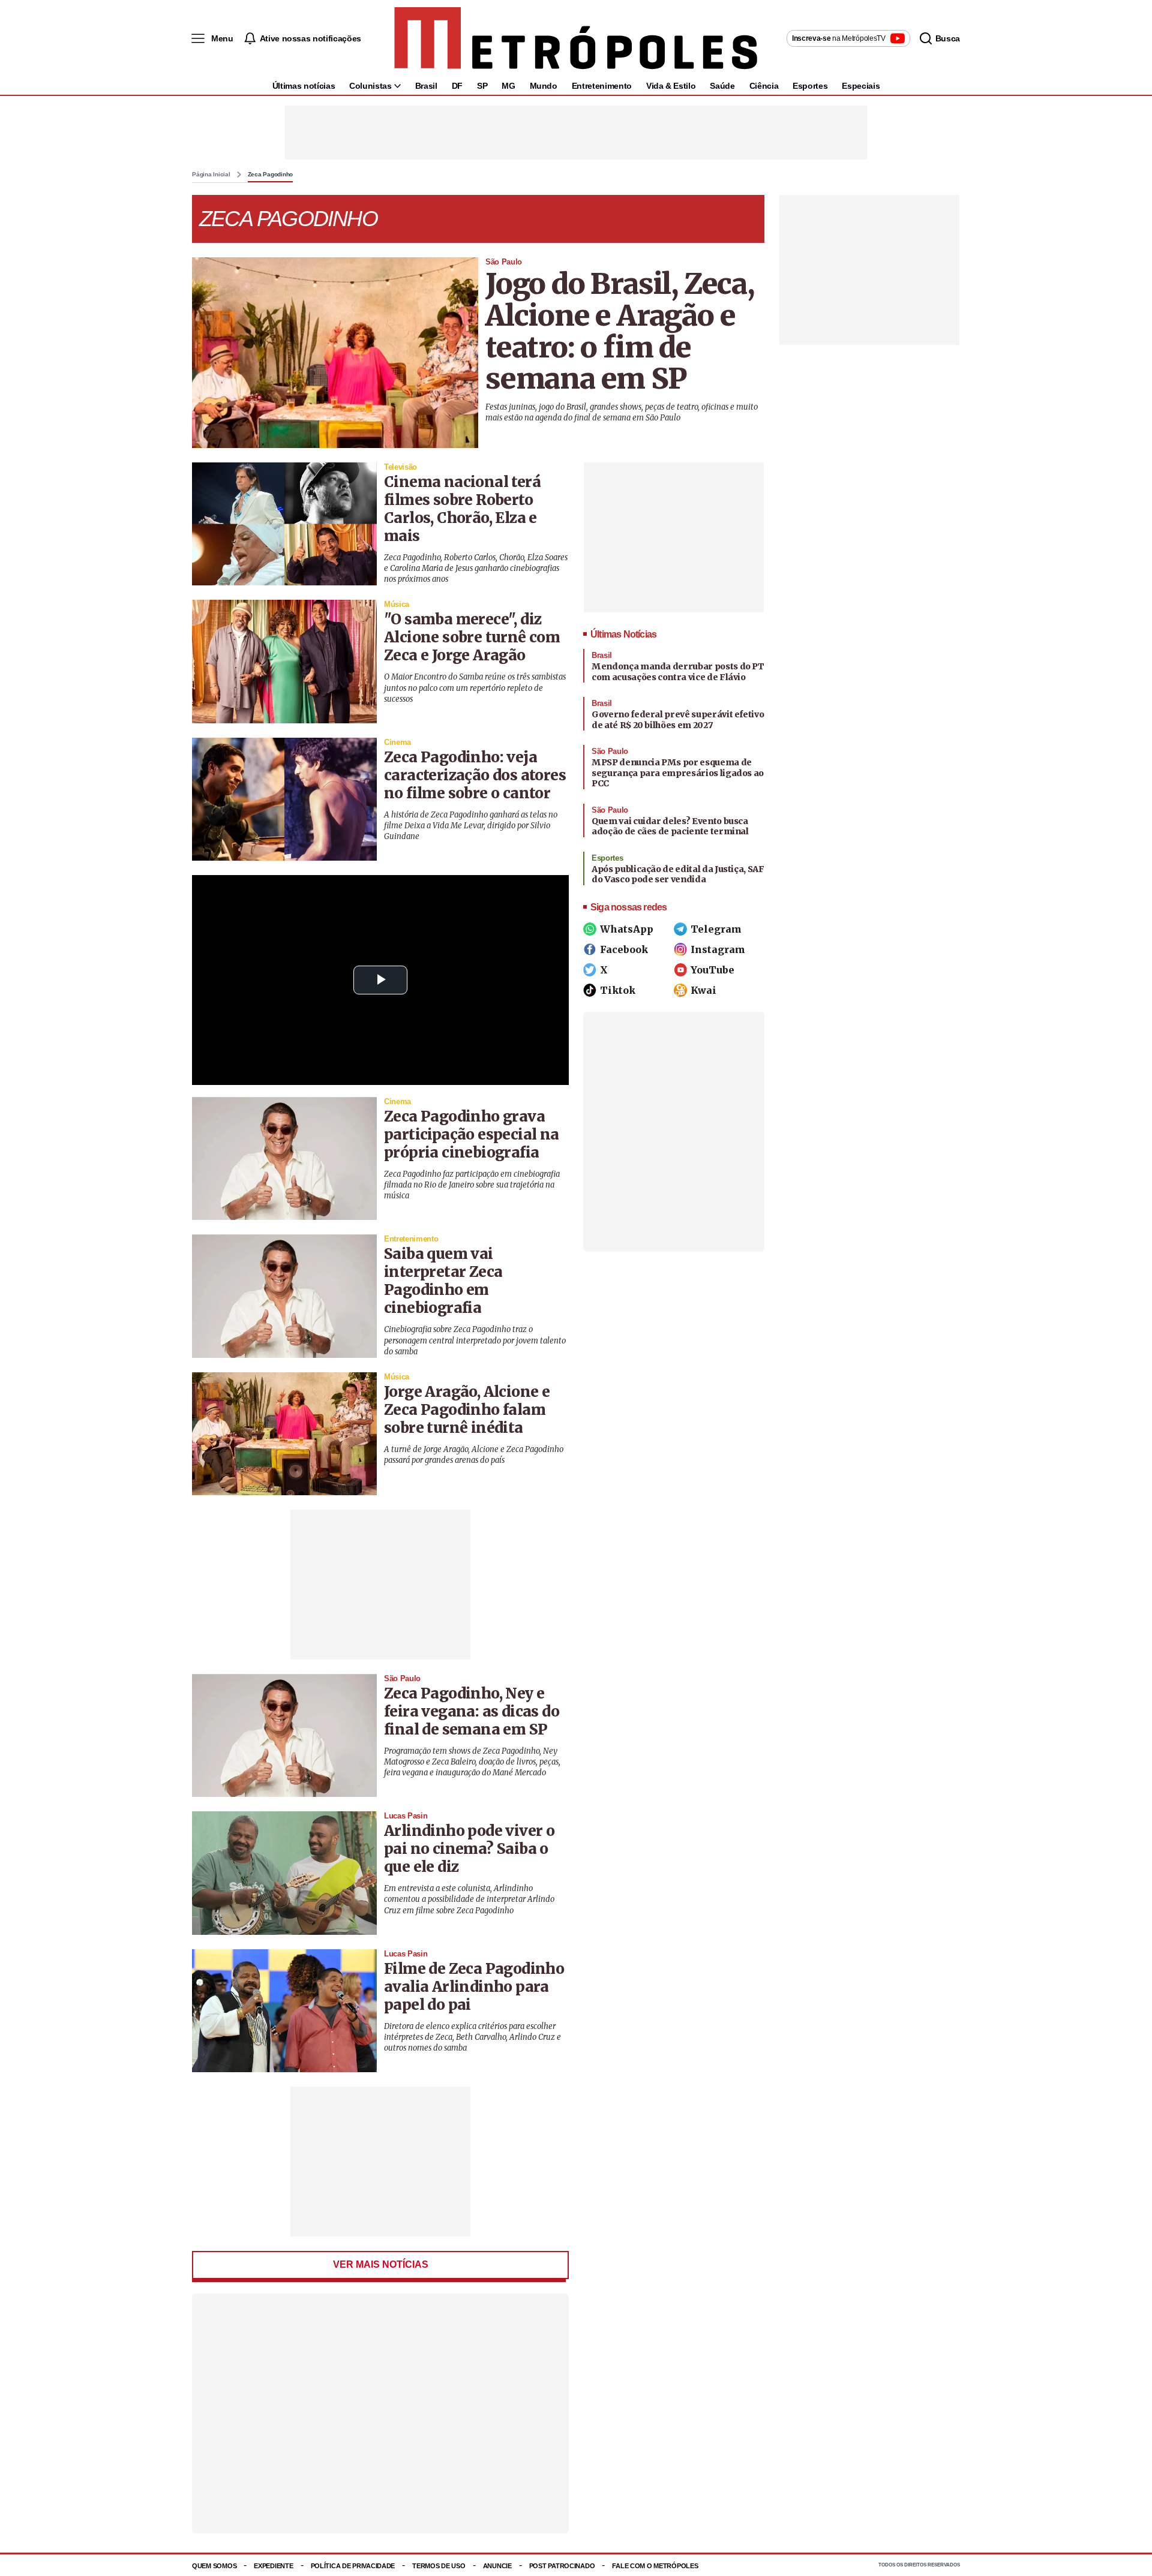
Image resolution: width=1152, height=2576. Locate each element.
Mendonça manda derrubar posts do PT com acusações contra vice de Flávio (678, 672)
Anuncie (497, 2566)
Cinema (397, 742)
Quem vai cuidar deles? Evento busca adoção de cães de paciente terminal (670, 826)
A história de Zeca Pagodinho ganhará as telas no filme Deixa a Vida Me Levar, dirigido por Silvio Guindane (471, 826)
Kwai (703, 990)
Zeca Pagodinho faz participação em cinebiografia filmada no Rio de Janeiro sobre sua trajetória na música (472, 1185)
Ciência (764, 86)
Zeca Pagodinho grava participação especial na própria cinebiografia (472, 1134)
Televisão (400, 467)
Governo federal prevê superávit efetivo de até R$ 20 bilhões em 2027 (678, 720)
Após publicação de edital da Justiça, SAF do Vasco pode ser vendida (678, 874)
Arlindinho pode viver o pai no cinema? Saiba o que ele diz (469, 1849)
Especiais (861, 86)
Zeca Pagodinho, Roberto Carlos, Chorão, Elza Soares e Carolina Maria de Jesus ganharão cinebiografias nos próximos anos (476, 568)
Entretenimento (602, 86)
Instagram (718, 949)
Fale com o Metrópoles (655, 2566)
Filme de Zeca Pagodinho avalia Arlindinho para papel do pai (474, 1987)
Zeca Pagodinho (271, 175)
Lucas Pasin (406, 1816)
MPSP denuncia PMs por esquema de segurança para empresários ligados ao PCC (678, 773)
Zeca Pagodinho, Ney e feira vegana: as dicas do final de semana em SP (472, 1711)
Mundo (544, 86)
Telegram (716, 929)
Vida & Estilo (671, 86)
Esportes (810, 86)
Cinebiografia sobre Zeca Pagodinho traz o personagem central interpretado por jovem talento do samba (475, 1340)
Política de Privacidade (353, 2566)
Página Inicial (211, 175)
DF (457, 86)
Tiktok (618, 990)
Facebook (624, 949)
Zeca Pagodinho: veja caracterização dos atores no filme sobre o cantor (475, 775)
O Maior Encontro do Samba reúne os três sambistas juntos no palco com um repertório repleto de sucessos (475, 688)
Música (397, 604)
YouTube (712, 970)
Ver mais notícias (381, 2264)
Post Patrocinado (562, 2566)
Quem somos (214, 2566)
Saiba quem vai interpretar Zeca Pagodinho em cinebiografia (443, 1281)
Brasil (426, 86)
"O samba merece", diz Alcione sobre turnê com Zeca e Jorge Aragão (472, 637)
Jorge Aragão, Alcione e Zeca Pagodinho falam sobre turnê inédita (467, 1410)
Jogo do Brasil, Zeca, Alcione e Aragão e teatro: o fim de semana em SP (620, 331)
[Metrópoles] (576, 38)
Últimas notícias (304, 86)
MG (508, 86)
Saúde (722, 86)
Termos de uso (439, 2566)
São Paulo (504, 262)
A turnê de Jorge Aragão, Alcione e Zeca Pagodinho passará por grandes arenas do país (474, 1455)
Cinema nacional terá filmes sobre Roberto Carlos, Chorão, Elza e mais (462, 509)
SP (482, 86)
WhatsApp (627, 929)
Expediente (273, 2566)
